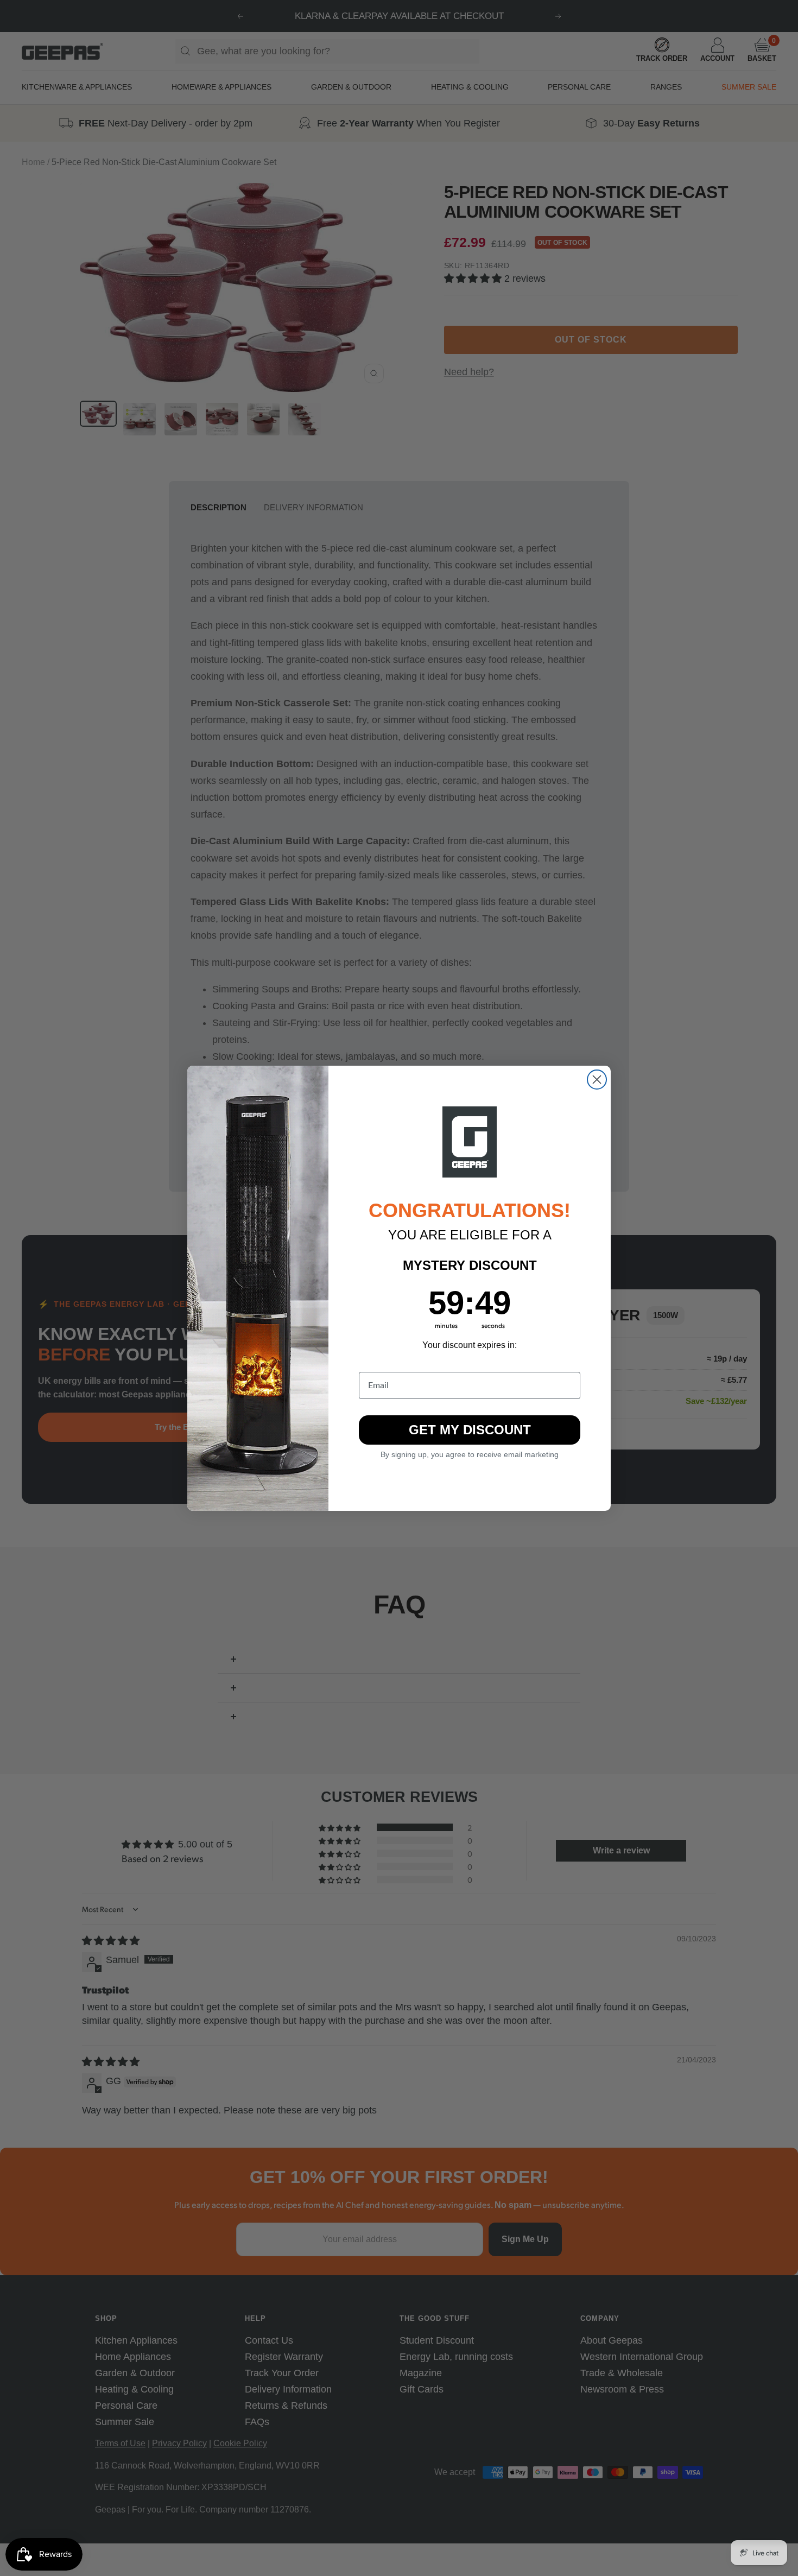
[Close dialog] (597, 1080)
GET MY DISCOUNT (470, 1430)
